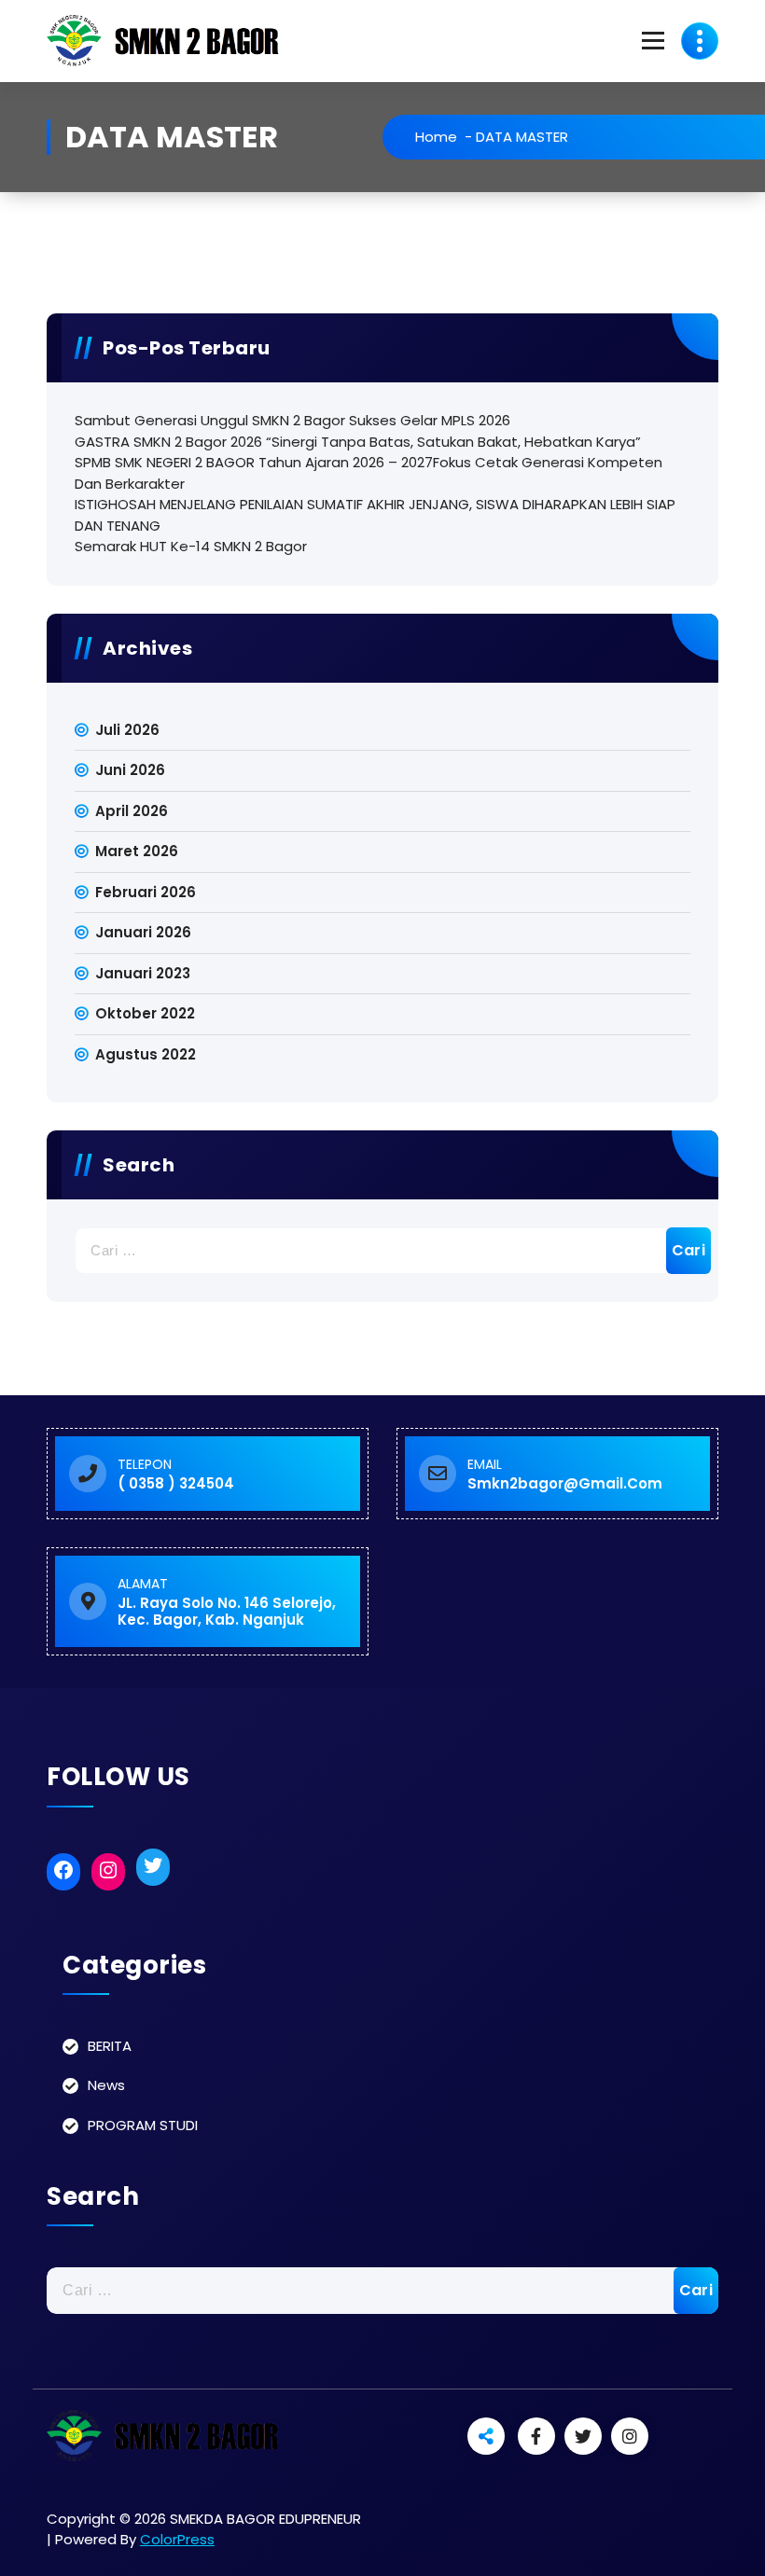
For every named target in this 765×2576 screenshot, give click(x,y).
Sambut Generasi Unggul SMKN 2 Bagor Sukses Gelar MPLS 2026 (292, 420)
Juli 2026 (127, 730)
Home (436, 137)
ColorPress (177, 2539)
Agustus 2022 (146, 1054)
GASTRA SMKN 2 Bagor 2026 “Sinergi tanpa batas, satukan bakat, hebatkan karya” (358, 442)
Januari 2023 (143, 973)
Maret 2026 (137, 851)
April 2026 (132, 811)
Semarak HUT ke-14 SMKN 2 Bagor (191, 546)
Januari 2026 (143, 932)
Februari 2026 (146, 892)
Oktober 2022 (145, 1013)
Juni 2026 (130, 770)
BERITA (110, 2046)
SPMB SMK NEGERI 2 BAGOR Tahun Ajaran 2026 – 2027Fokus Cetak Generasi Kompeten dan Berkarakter (369, 473)
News (106, 2085)
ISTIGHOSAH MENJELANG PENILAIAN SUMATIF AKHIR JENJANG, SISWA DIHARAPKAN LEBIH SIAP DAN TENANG (375, 515)
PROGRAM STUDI (143, 2125)
